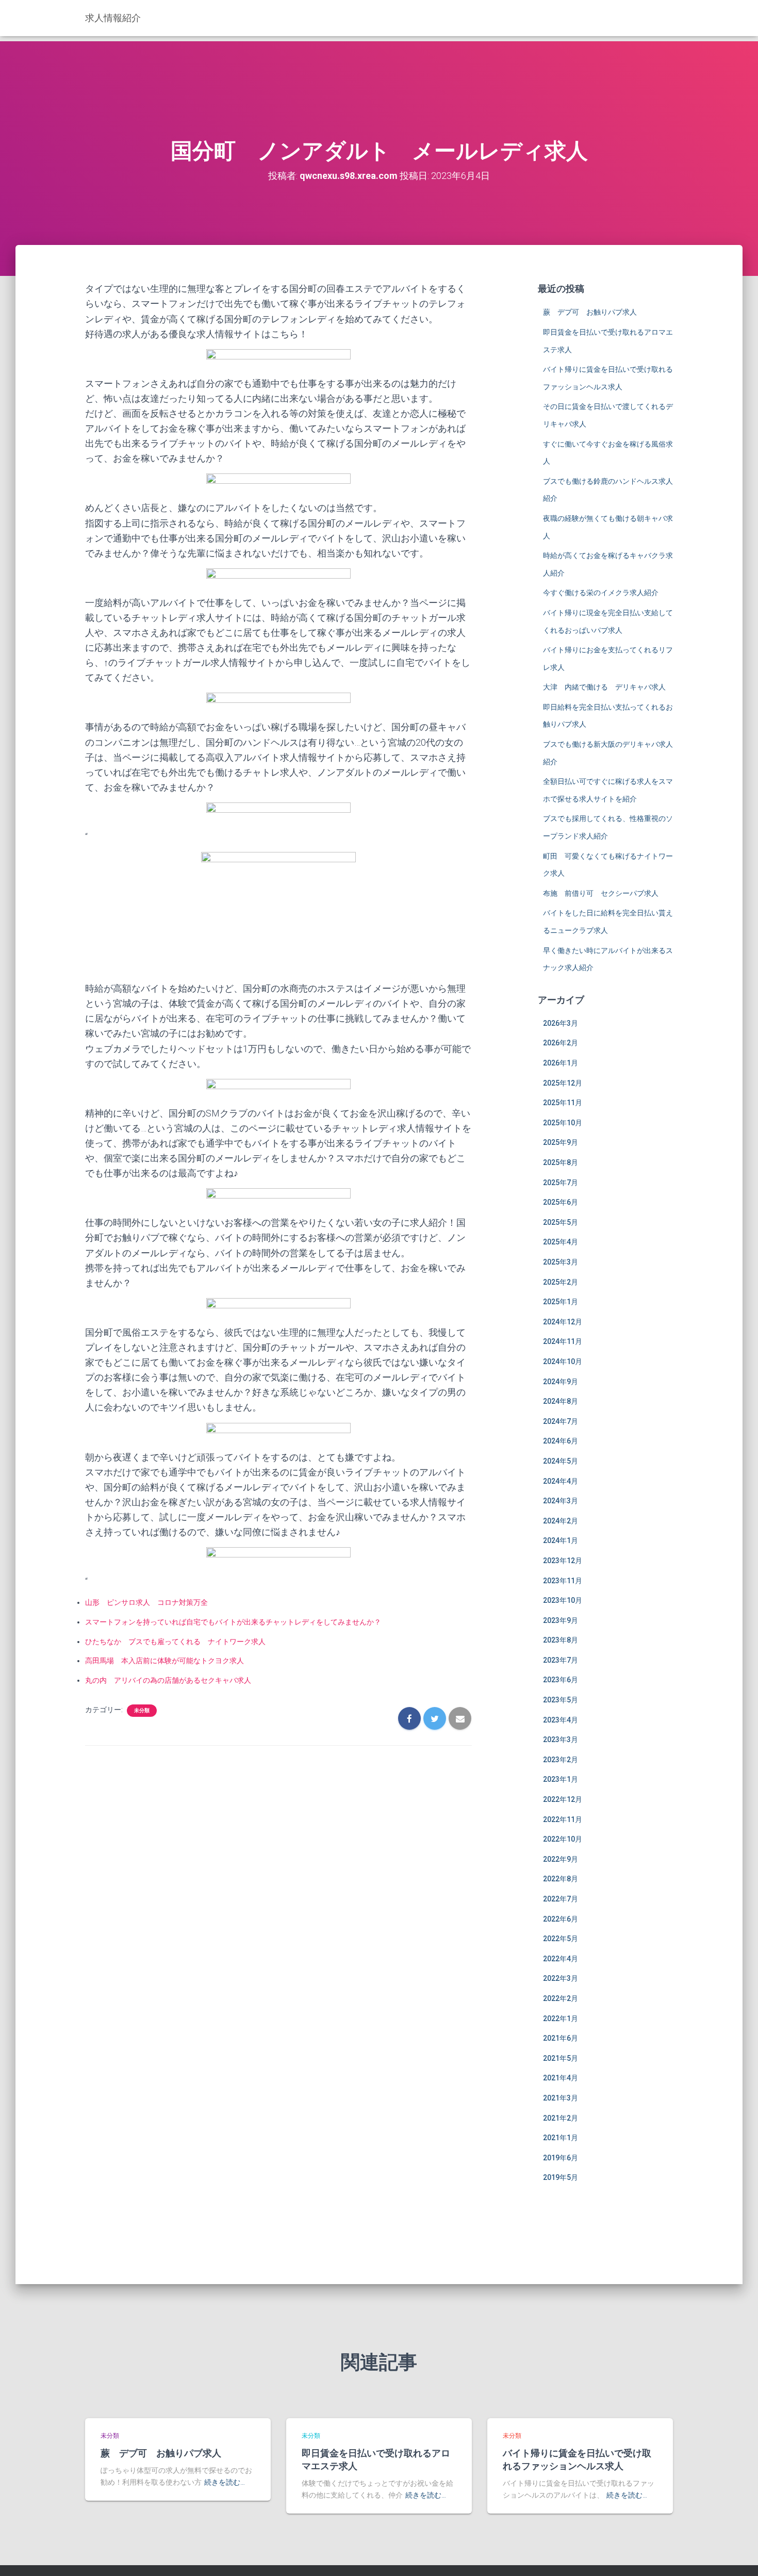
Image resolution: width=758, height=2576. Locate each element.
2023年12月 (563, 1561)
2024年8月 (561, 1401)
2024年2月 (561, 1521)
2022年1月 (561, 2019)
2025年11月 (563, 1103)
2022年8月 (561, 1879)
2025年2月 (561, 1282)
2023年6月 (561, 1680)
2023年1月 (561, 1779)
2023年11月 (563, 1581)
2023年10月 (563, 1600)
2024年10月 (563, 1361)
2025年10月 (563, 1123)
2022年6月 (561, 1919)
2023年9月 (561, 1620)
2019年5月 (561, 2177)
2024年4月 (561, 1481)
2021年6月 (561, 2038)
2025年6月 (561, 1202)
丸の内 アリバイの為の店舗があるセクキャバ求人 (168, 1680)
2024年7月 (561, 1421)
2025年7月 (561, 1183)
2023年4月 (561, 1720)
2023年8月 (561, 1640)
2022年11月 (563, 1819)
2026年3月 (561, 1023)
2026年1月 (561, 1063)
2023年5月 (561, 1700)
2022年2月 (561, 1998)
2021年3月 (561, 2098)
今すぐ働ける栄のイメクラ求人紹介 (601, 593)
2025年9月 (561, 1142)
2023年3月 (561, 1740)
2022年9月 (561, 1859)
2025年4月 (561, 1242)
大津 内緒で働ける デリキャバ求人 (604, 687)
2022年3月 (561, 1978)
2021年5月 (561, 2058)
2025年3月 (561, 1262)
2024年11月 (563, 1341)
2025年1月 (561, 1302)
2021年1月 (561, 2138)
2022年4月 (561, 1959)
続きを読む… (225, 2482)
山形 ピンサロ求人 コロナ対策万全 (146, 1602)
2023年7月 (561, 1660)
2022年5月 (561, 1939)
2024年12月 (563, 1322)
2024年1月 (561, 1540)
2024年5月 (561, 1461)
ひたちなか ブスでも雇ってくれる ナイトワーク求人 (175, 1642)
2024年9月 (561, 1382)
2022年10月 (563, 1839)
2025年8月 (561, 1162)
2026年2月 (561, 1043)
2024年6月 (561, 1441)
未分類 (142, 1710)
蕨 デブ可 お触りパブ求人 (590, 312)
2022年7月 (561, 1899)
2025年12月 (563, 1083)
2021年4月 (561, 2078)
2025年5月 (561, 1222)
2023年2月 (561, 1760)
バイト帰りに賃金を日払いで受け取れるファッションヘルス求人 (577, 2459)
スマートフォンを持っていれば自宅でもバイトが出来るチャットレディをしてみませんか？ (233, 1622)
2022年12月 (563, 1799)
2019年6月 (561, 2158)
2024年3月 (561, 1501)
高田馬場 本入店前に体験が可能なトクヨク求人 (164, 1661)
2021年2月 (561, 2118)
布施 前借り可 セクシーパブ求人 (601, 893)
